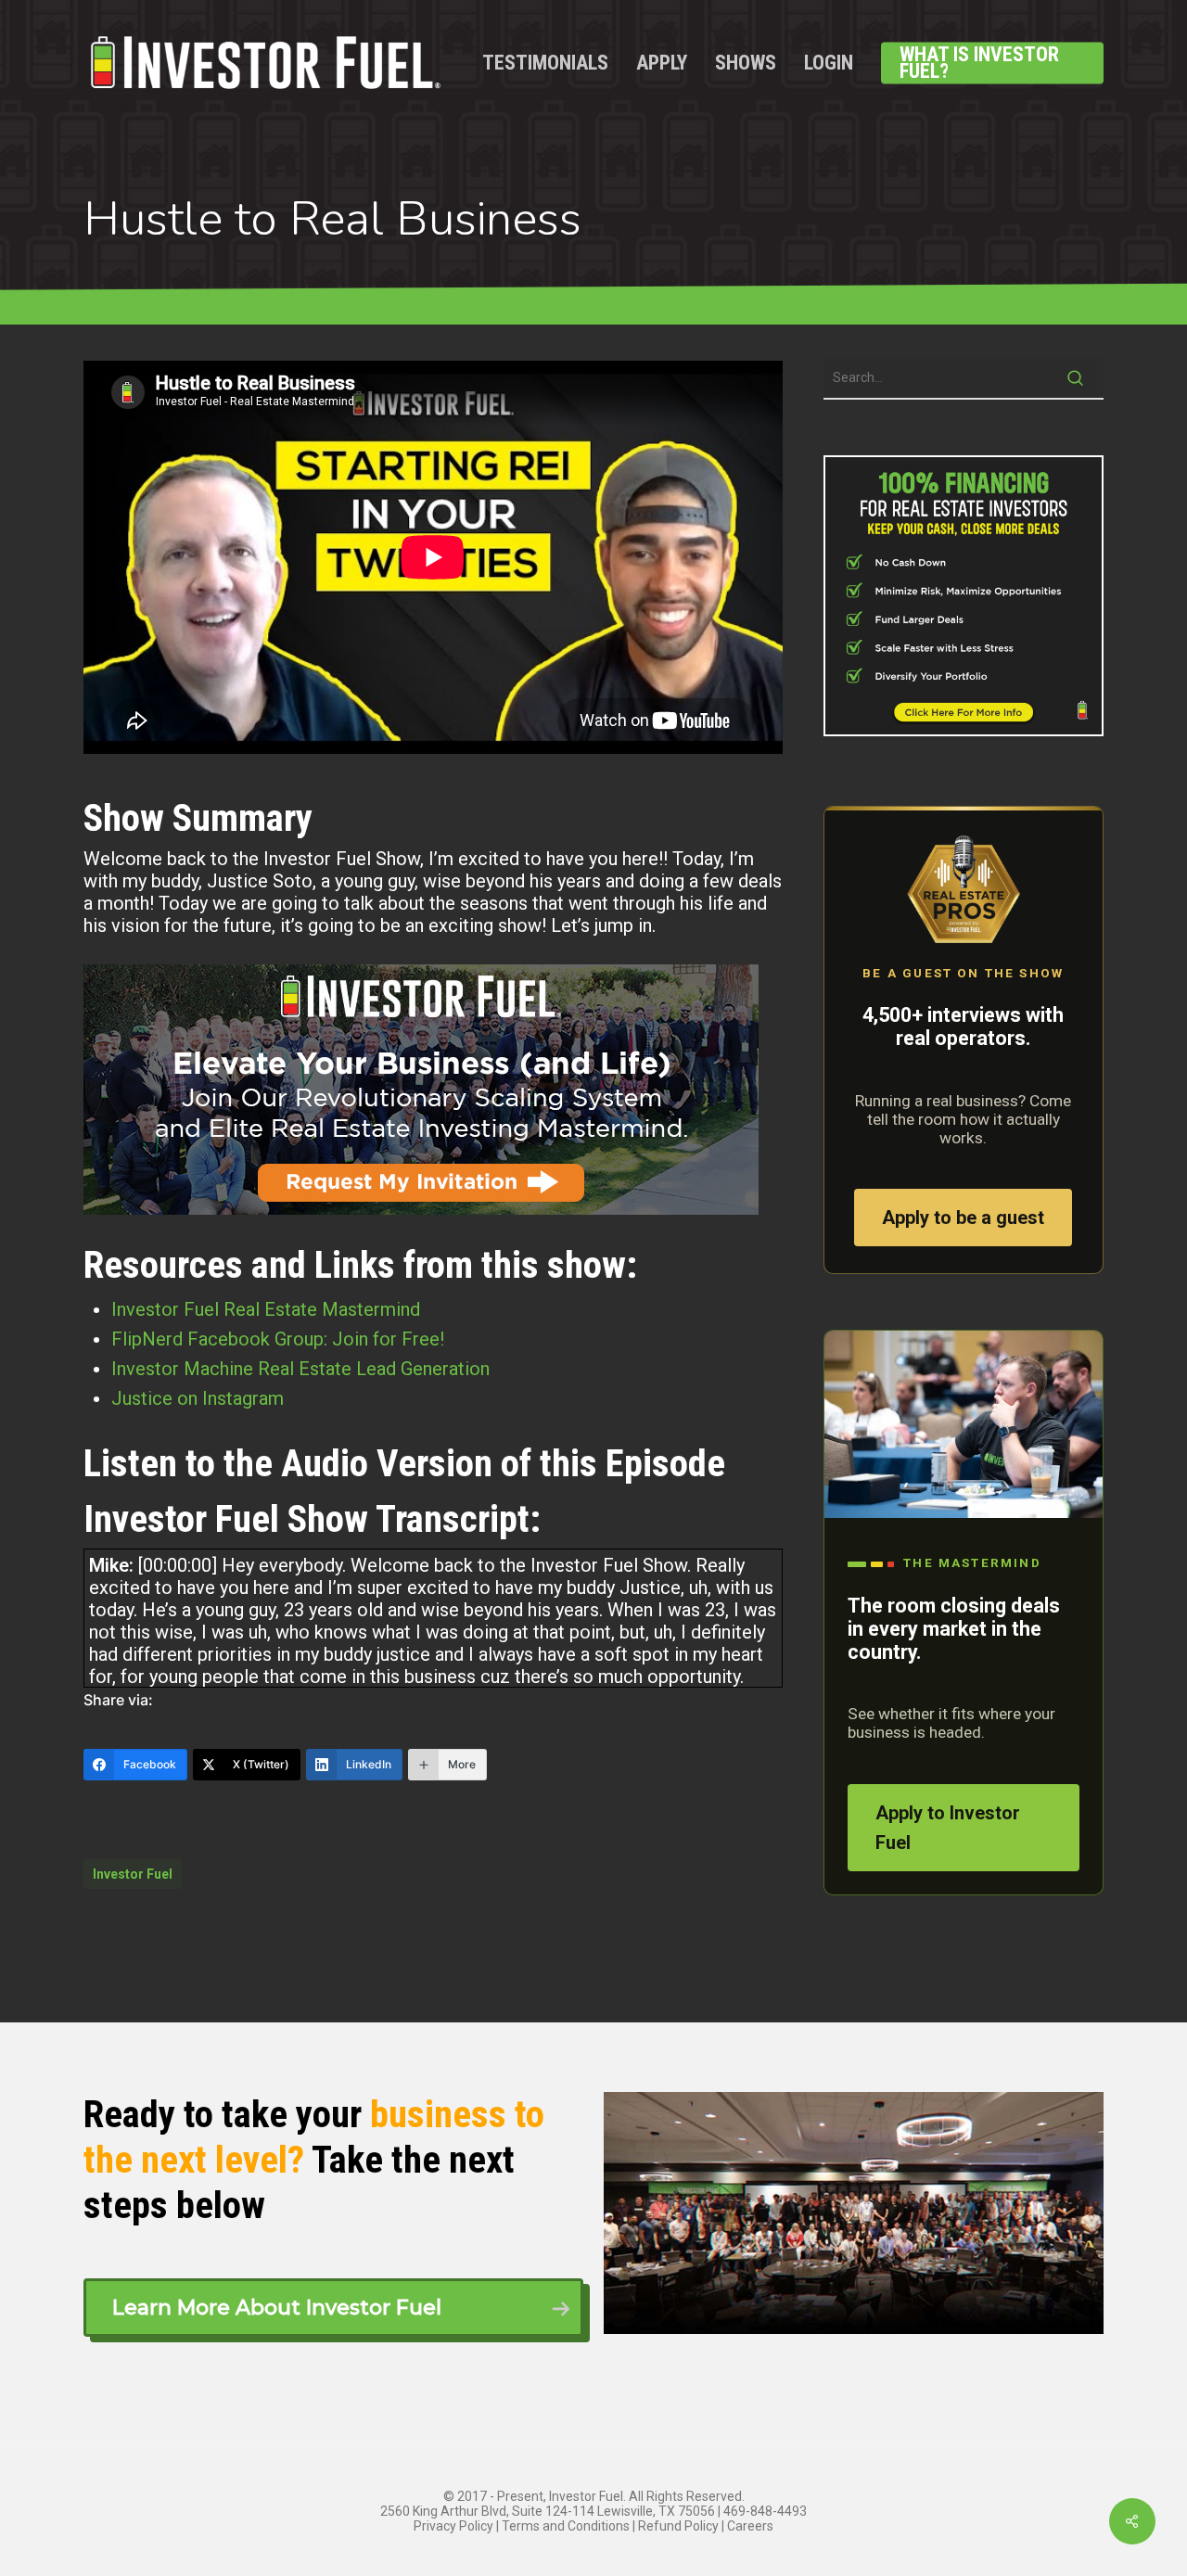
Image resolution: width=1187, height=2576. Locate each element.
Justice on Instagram (198, 1398)
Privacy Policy (453, 2526)
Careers (750, 2526)
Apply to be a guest (963, 1218)
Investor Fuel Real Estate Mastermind (266, 1309)
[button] (333, 2308)
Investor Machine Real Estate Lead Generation (300, 1369)
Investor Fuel (133, 1874)
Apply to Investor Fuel (948, 1828)
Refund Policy (678, 2526)
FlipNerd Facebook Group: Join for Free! (278, 1339)
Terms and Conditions (566, 2526)
